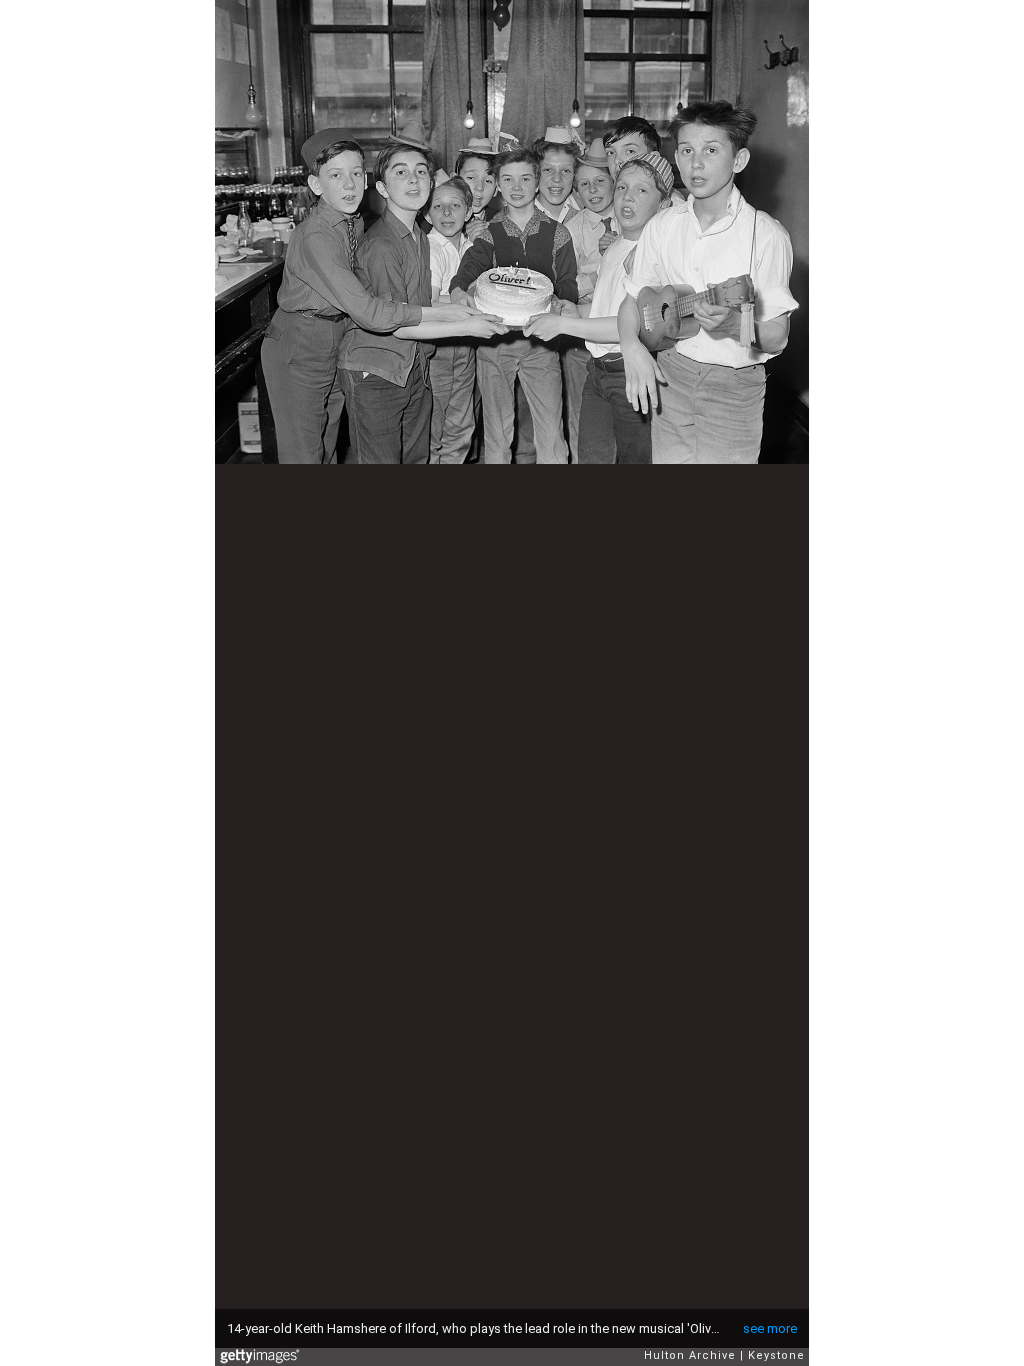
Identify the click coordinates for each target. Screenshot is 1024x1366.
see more (770, 1328)
